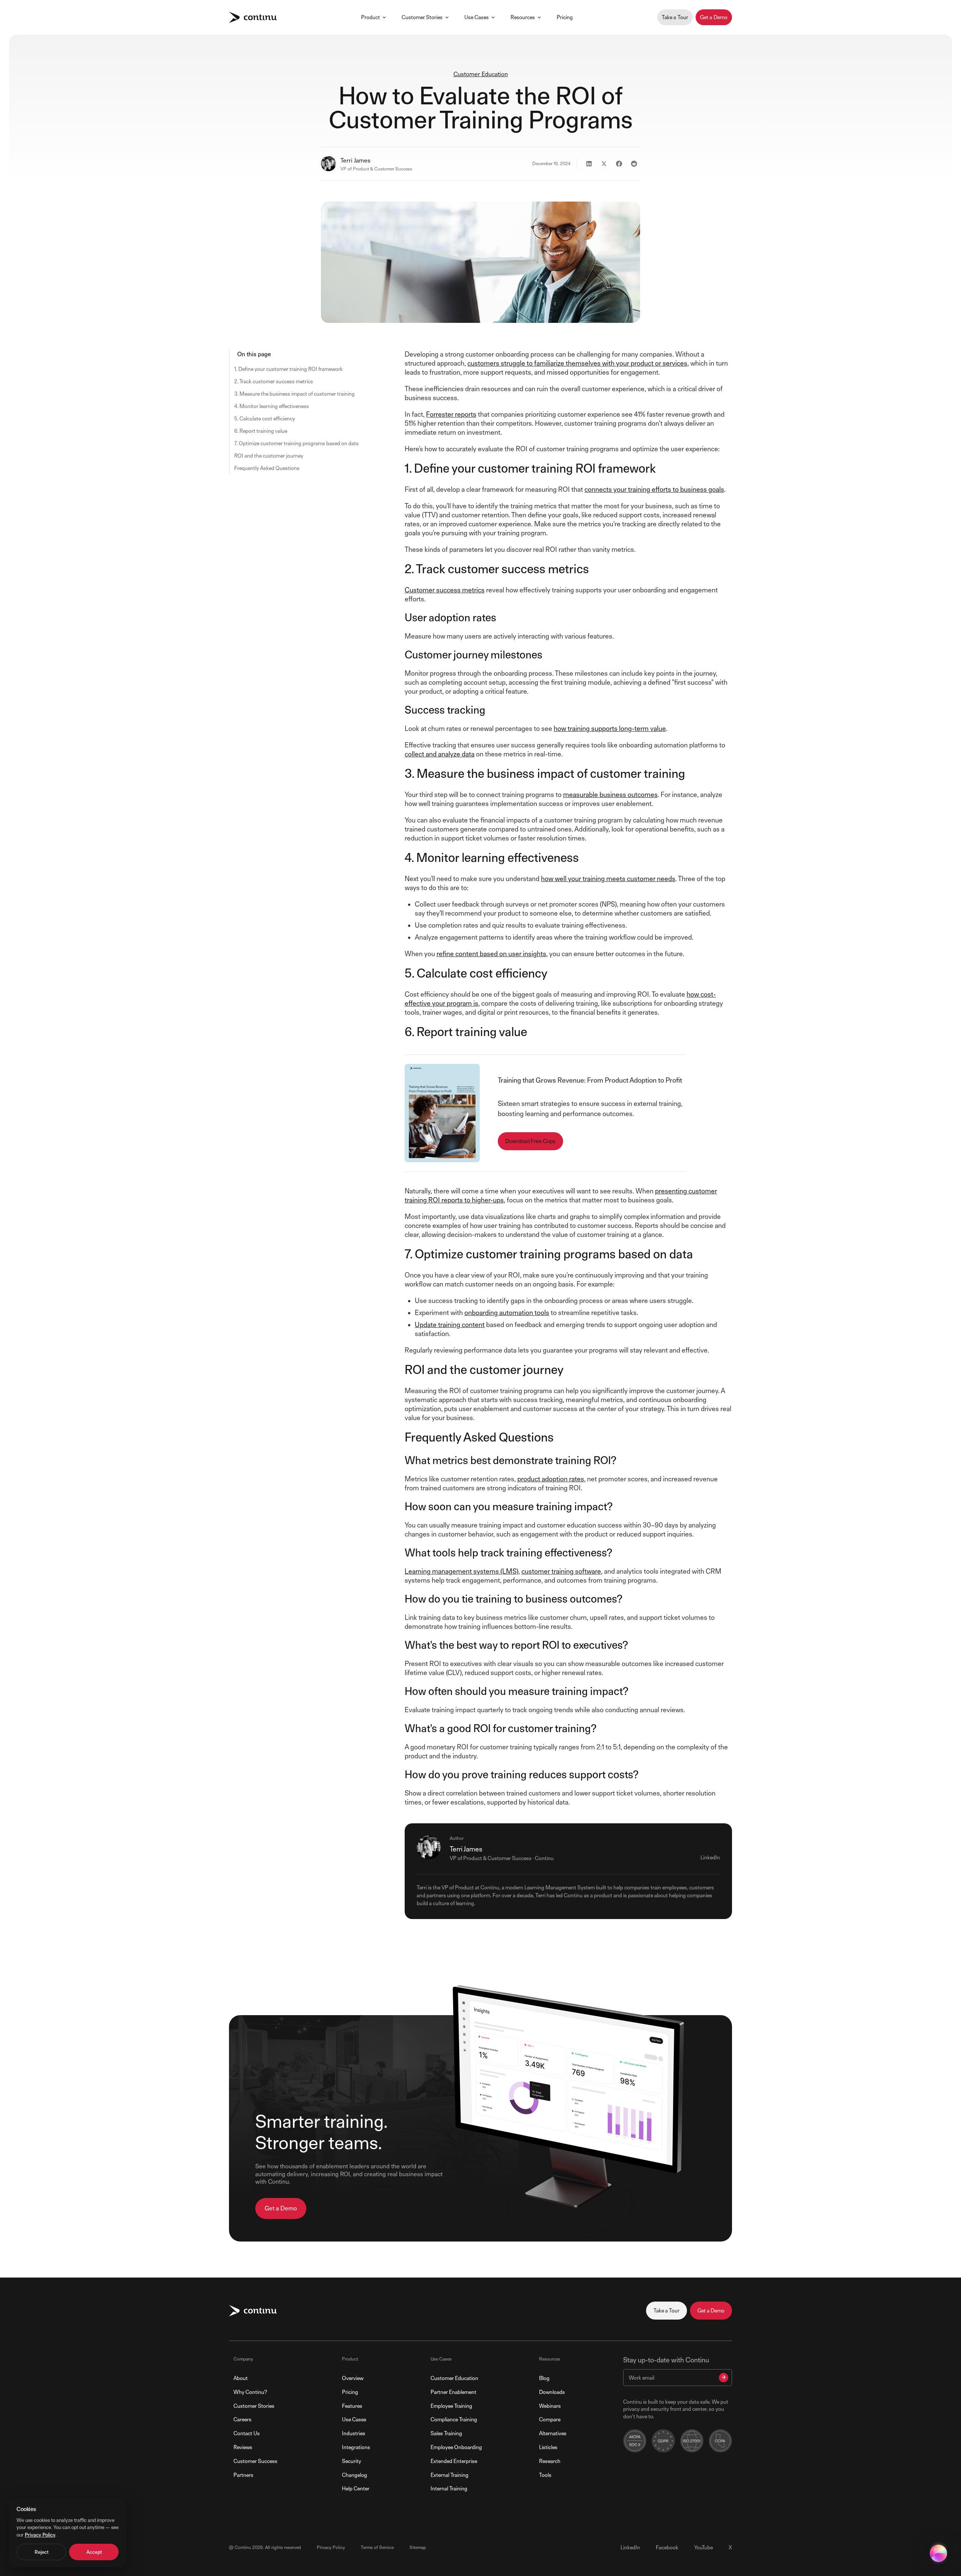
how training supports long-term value (610, 728)
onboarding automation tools (507, 1313)
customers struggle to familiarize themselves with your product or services (577, 363)
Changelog (355, 2475)
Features (352, 2406)
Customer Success (255, 2461)
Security (352, 2461)
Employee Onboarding (456, 2447)
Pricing (565, 17)
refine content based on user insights (491, 954)
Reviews (243, 2447)
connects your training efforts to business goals (654, 489)
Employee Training (451, 2406)
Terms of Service (377, 2547)
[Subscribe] (724, 2378)
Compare (550, 2419)
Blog (544, 2378)
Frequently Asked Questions (267, 468)
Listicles (548, 2447)
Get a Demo (714, 17)
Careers (243, 2419)
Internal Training (449, 2488)
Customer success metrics (445, 590)
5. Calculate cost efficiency (265, 418)
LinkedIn (710, 1857)
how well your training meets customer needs (608, 879)
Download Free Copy (530, 1141)
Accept (94, 2552)
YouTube (703, 2547)
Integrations (356, 2447)
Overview (353, 2378)
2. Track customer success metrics (274, 381)
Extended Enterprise (454, 2461)
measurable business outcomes (610, 795)
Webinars (550, 2406)
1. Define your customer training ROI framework (288, 369)
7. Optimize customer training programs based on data (296, 443)
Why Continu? (250, 2392)
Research (550, 2461)
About (241, 2378)
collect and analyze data (440, 754)
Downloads (552, 2392)
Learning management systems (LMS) (462, 1571)
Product (371, 17)
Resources (523, 17)
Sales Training (446, 2433)
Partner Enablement (453, 2392)
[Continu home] (253, 17)
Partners (243, 2475)
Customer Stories (422, 17)
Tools (545, 2475)
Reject (41, 2552)
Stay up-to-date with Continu (666, 2360)
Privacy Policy (331, 2547)
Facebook (667, 2547)
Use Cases (477, 17)
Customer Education (481, 74)
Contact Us (247, 2433)
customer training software (561, 1571)
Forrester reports (451, 414)
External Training (450, 2475)
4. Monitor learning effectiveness (272, 406)
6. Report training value (261, 431)
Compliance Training (454, 2419)
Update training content (450, 1325)
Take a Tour (675, 17)
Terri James (355, 160)
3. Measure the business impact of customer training (294, 394)
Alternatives (553, 2433)
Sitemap (418, 2547)
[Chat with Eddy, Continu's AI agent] (938, 2553)
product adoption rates (551, 1479)
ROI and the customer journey (269, 456)
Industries (354, 2433)
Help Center (356, 2488)
